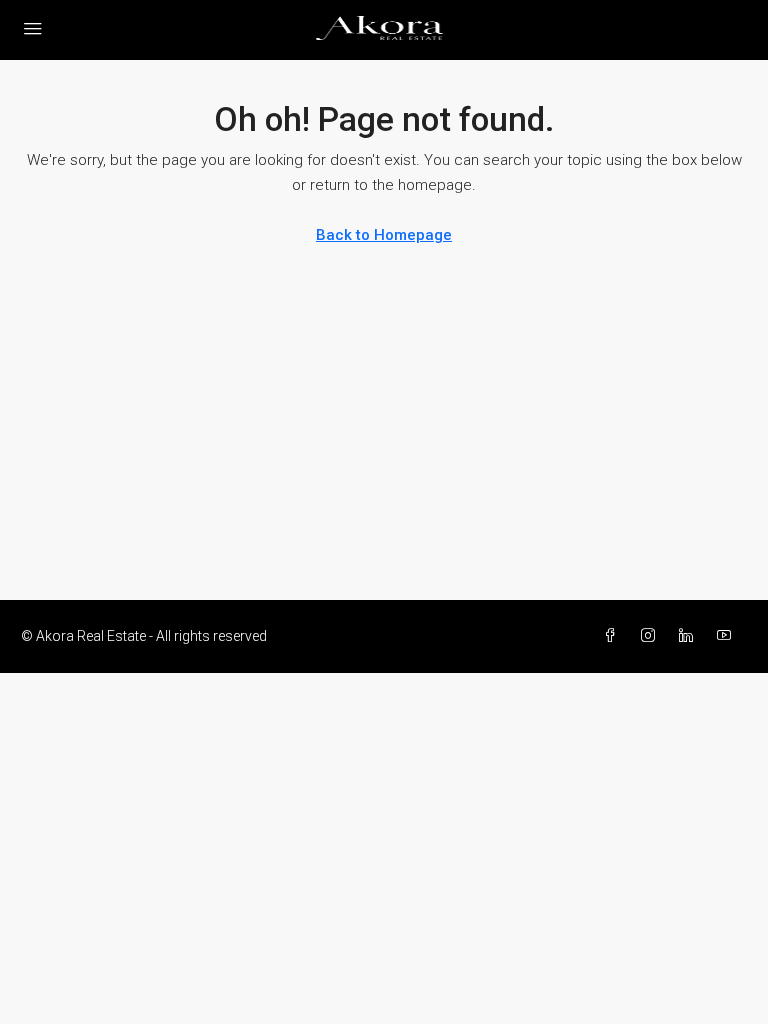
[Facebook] (614, 636)
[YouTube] (728, 636)
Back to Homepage (384, 235)
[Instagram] (652, 636)
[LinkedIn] (690, 636)
